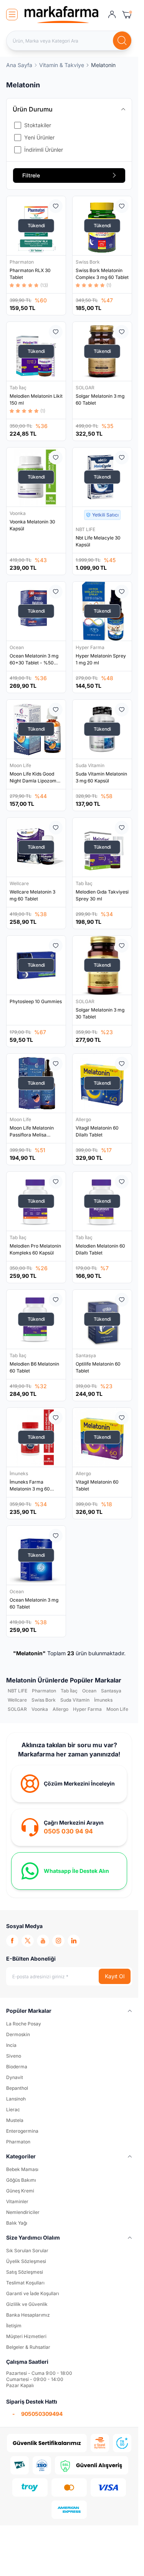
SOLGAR (86, 388)
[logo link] (61, 15)
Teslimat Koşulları (25, 2283)
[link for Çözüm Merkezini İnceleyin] (69, 1784)
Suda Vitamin (91, 765)
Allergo (84, 1119)
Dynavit (15, 2077)
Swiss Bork (88, 262)
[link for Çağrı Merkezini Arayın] (69, 1827)
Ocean (17, 647)
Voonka (18, 513)
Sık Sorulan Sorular (27, 2251)
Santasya (86, 1355)
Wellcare (20, 883)
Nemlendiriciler (23, 2212)
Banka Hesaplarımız (28, 2315)
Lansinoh (16, 2099)
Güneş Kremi (20, 2191)
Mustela (15, 2120)
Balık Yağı (17, 2223)
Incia (11, 2045)
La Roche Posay (24, 2024)
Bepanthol (17, 2088)
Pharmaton (22, 262)
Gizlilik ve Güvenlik (27, 2304)
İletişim (14, 2326)
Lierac (13, 2109)
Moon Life (21, 765)
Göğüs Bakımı (21, 2180)
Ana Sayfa (19, 65)
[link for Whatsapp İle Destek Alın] (69, 1871)
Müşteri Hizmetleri (26, 2336)
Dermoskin (18, 2034)
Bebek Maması (22, 2169)
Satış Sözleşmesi (25, 2272)
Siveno (14, 2056)
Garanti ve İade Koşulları (33, 2293)
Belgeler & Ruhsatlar (28, 2347)
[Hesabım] (112, 15)
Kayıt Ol (115, 1976)
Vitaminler (17, 2201)
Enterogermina (22, 2131)
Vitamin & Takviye (62, 65)
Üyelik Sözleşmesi (26, 2261)
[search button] (122, 41)
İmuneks (19, 1473)
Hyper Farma (91, 647)
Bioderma (17, 2067)
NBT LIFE (86, 529)
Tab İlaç (19, 388)
